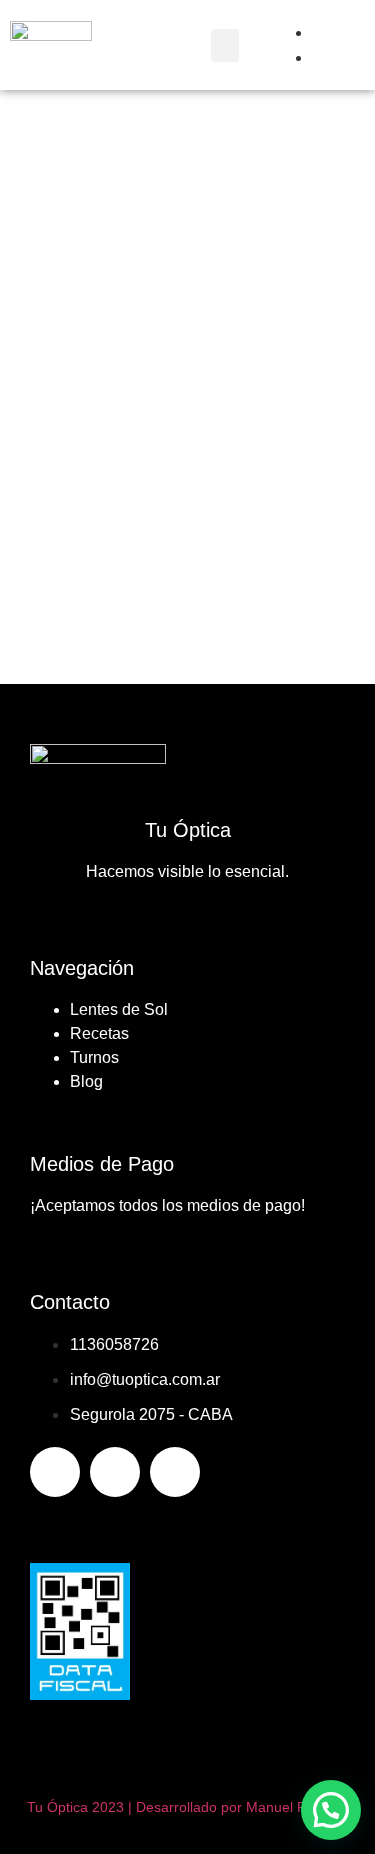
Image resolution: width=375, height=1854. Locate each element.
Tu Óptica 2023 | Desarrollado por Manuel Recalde (188, 1807)
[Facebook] (55, 1472)
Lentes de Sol (119, 1009)
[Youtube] (175, 1472)
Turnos (94, 1057)
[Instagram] (115, 1472)
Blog (86, 1081)
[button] (225, 45)
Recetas (99, 1033)
